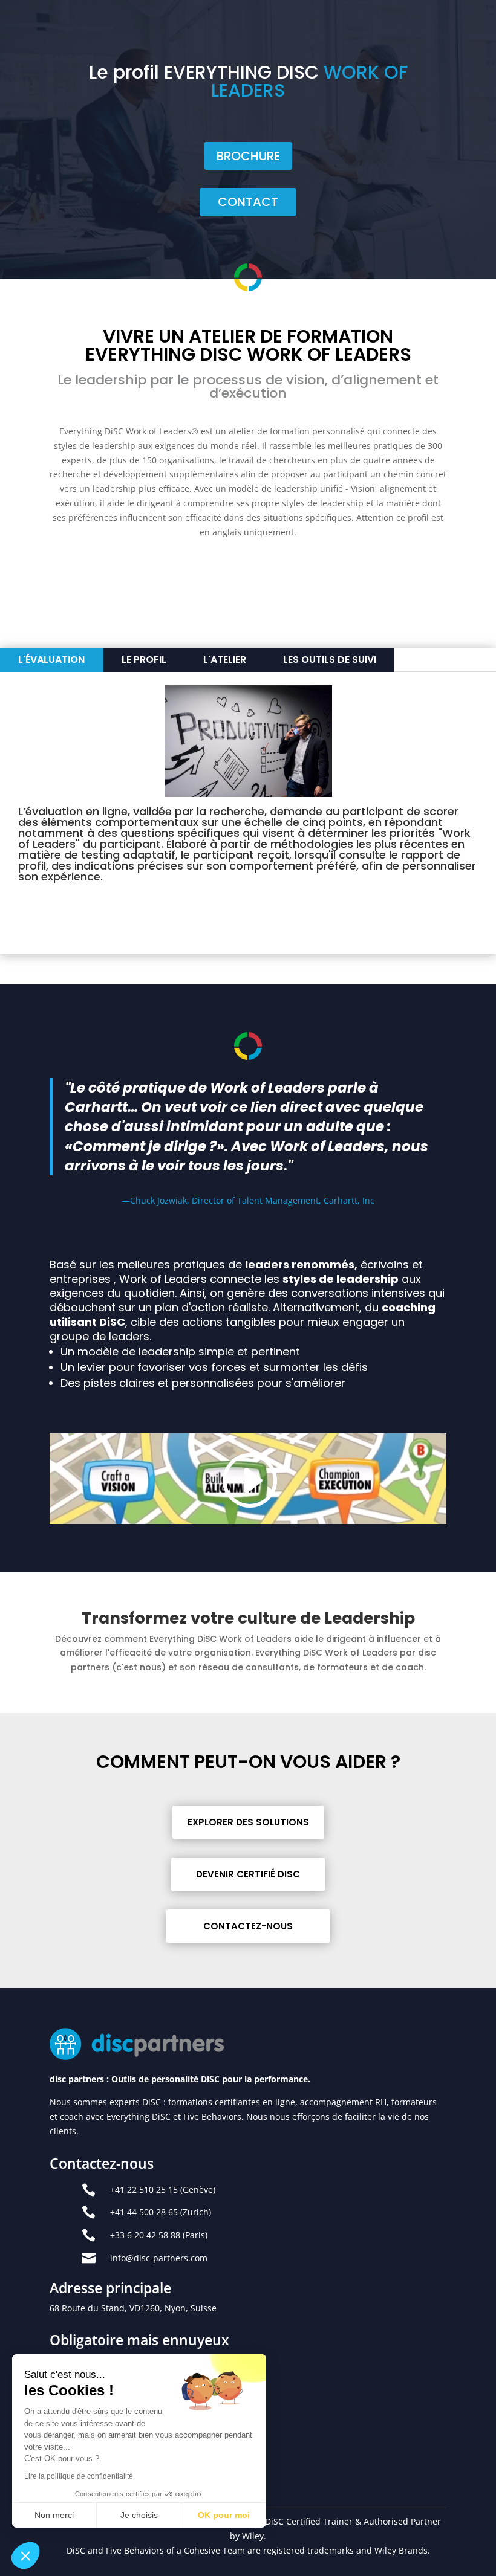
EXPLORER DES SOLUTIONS (248, 1822)
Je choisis (139, 2515)
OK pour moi (224, 2515)
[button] (25, 2555)
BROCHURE (248, 156)
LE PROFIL (144, 660)
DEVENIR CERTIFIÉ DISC (248, 1874)
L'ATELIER (225, 660)
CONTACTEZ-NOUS (248, 1926)
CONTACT (248, 202)
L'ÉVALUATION (51, 660)
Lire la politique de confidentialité (79, 2476)
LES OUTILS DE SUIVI (330, 660)
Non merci (54, 2515)
